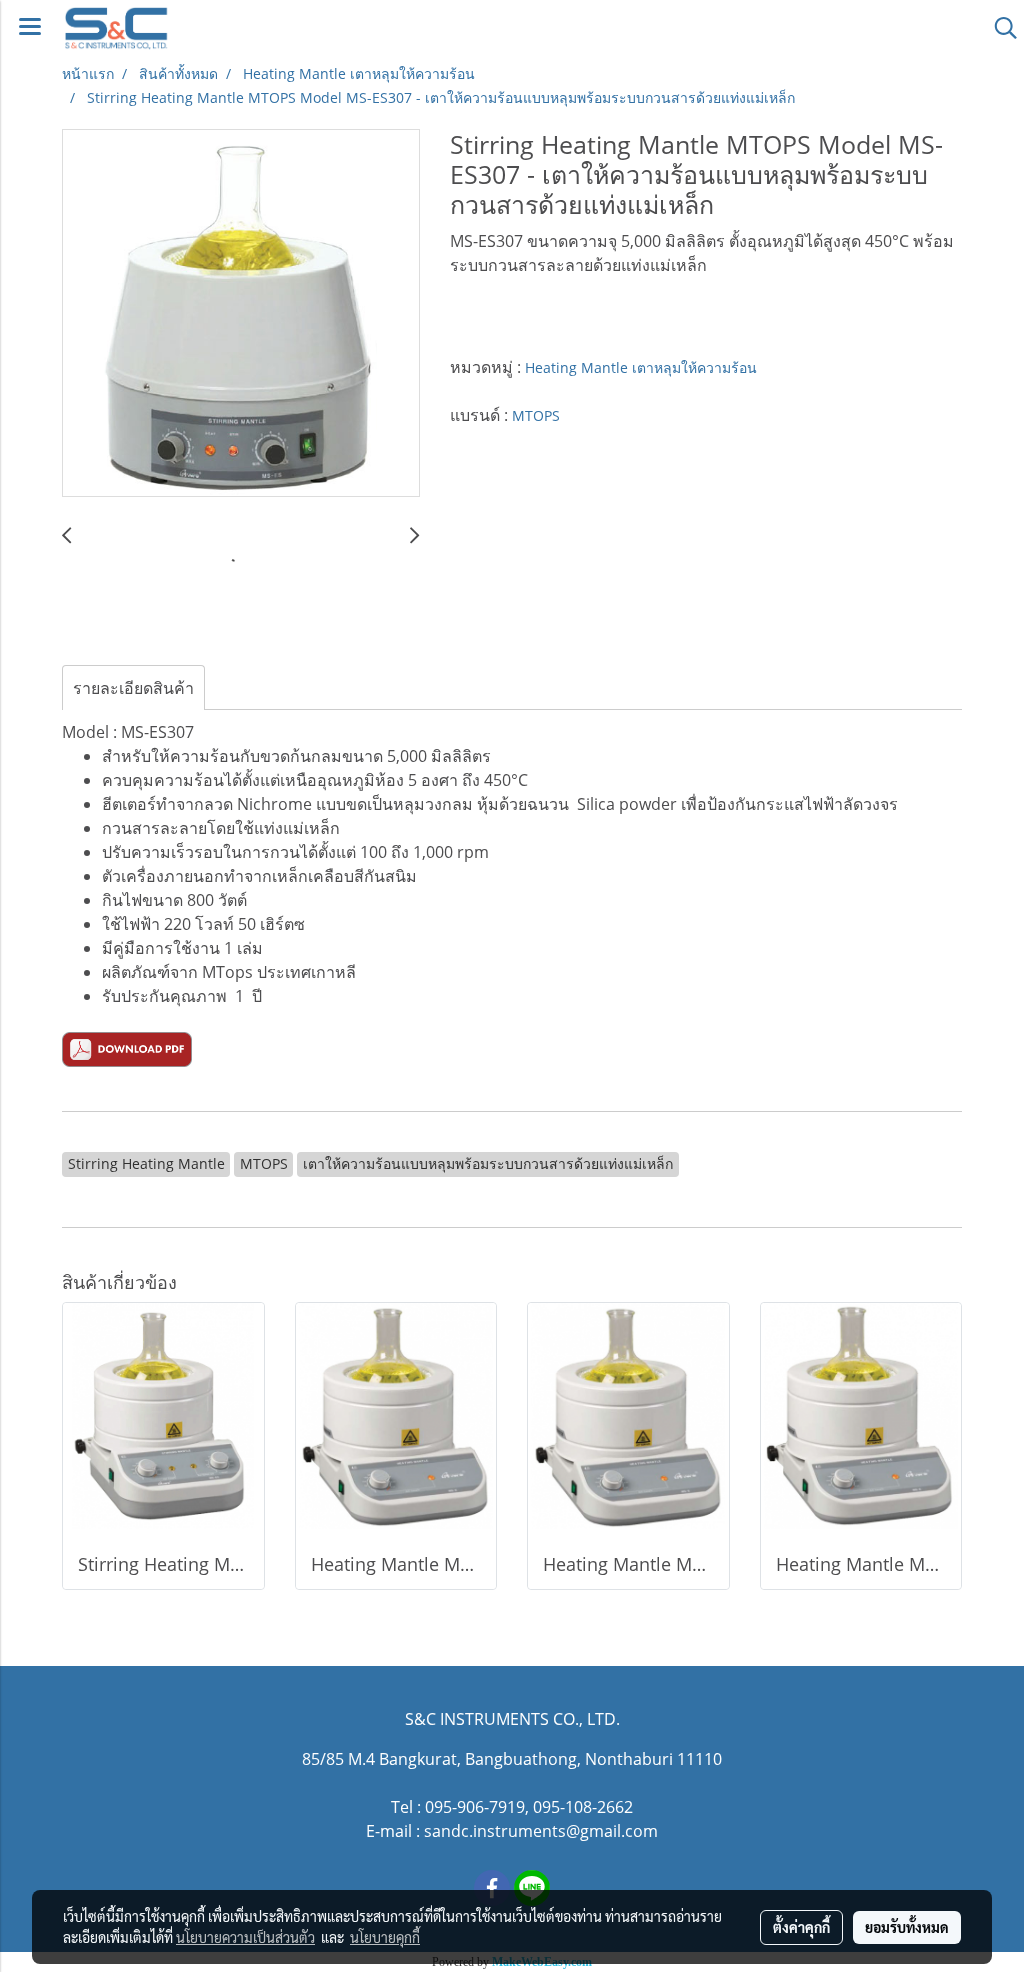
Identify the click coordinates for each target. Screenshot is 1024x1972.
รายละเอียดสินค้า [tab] (133, 688)
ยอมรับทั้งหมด (907, 1927)
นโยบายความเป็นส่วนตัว (245, 1937)
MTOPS (536, 415)
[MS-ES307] (127, 1048)
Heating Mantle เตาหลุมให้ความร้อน (641, 367)
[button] (999, 28)
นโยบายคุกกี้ (385, 1937)
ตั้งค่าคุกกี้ (801, 1927)
